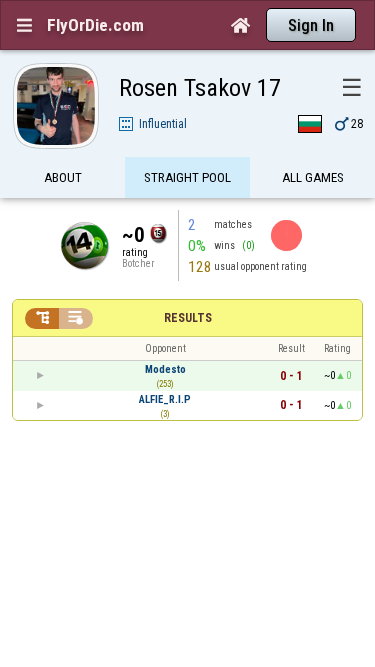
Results (188, 318)
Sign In (311, 25)
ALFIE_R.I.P (165, 399)
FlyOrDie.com (95, 25)
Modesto (165, 369)
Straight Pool (187, 177)
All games (313, 177)
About (63, 177)
